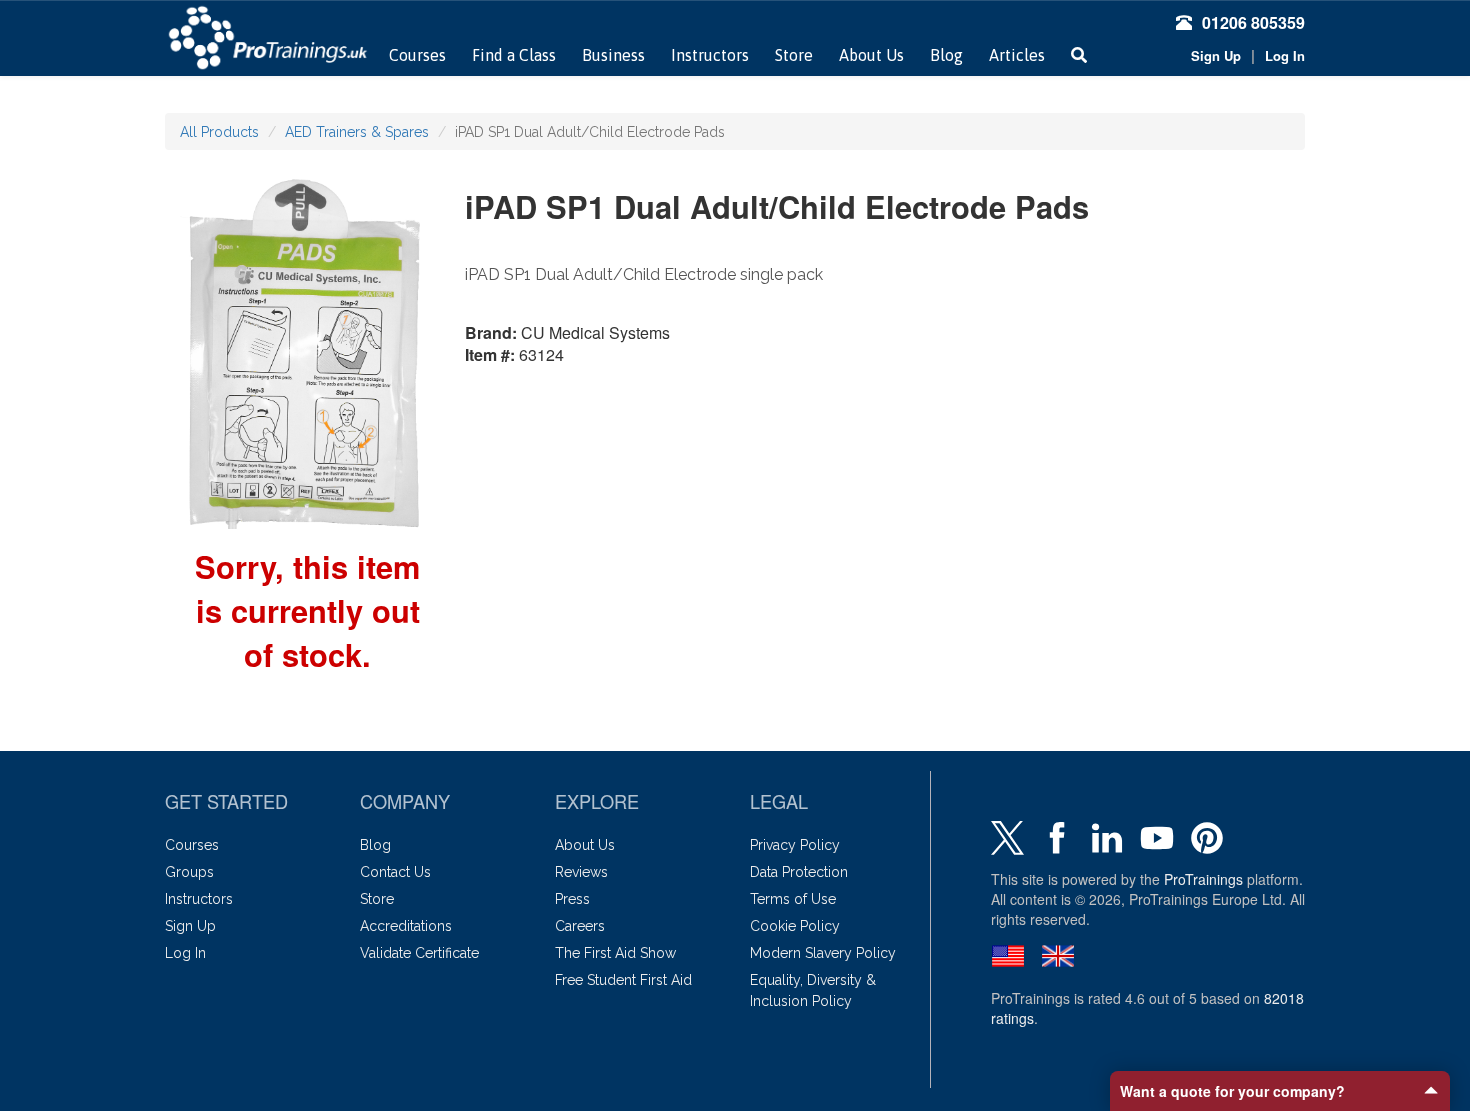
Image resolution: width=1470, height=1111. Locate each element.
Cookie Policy (795, 926)
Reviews (581, 872)
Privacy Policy (795, 845)
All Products (219, 132)
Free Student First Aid (623, 980)
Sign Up (1216, 55)
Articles (1017, 55)
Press (572, 899)
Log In (1285, 55)
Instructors (710, 55)
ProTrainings (1203, 879)
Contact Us (395, 872)
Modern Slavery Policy (823, 953)
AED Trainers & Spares (357, 132)
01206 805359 (1253, 22)
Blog (946, 55)
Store (794, 55)
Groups (189, 872)
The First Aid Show (615, 953)
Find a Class (514, 55)
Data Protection (799, 872)
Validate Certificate (419, 953)
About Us (871, 55)
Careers (580, 926)
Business (613, 55)
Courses (417, 55)
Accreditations (406, 926)
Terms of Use (793, 899)
